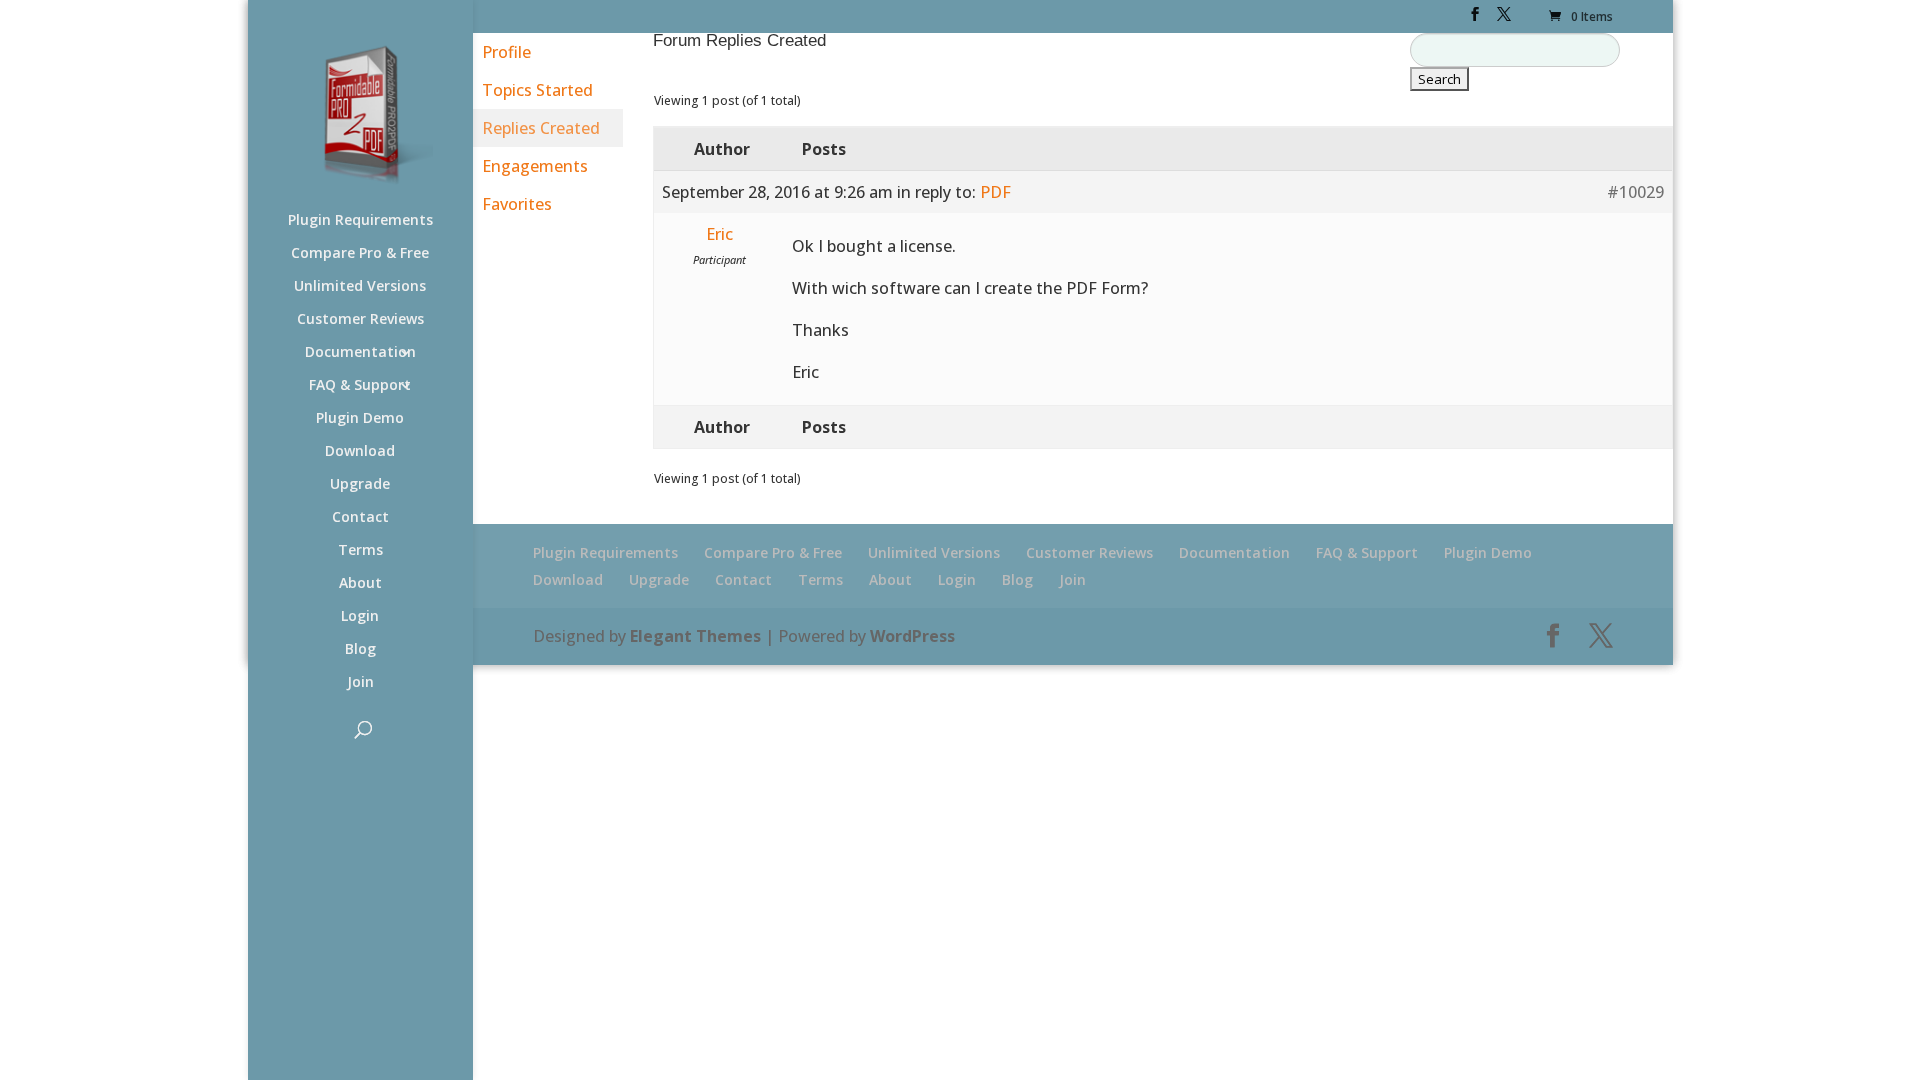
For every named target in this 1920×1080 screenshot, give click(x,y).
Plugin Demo (360, 419)
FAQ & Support (360, 386)
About (360, 584)
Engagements (535, 166)
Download (360, 452)
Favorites (517, 204)
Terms (360, 551)
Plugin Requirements (360, 221)
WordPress (912, 636)
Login (360, 617)
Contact (360, 518)
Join (360, 683)
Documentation (360, 353)
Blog (360, 650)
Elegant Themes (695, 636)
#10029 (1635, 192)
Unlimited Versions (360, 287)
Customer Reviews (360, 320)
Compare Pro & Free (360, 254)
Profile (506, 52)
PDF (995, 192)
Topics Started (537, 90)
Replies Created (541, 128)
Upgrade (360, 485)
